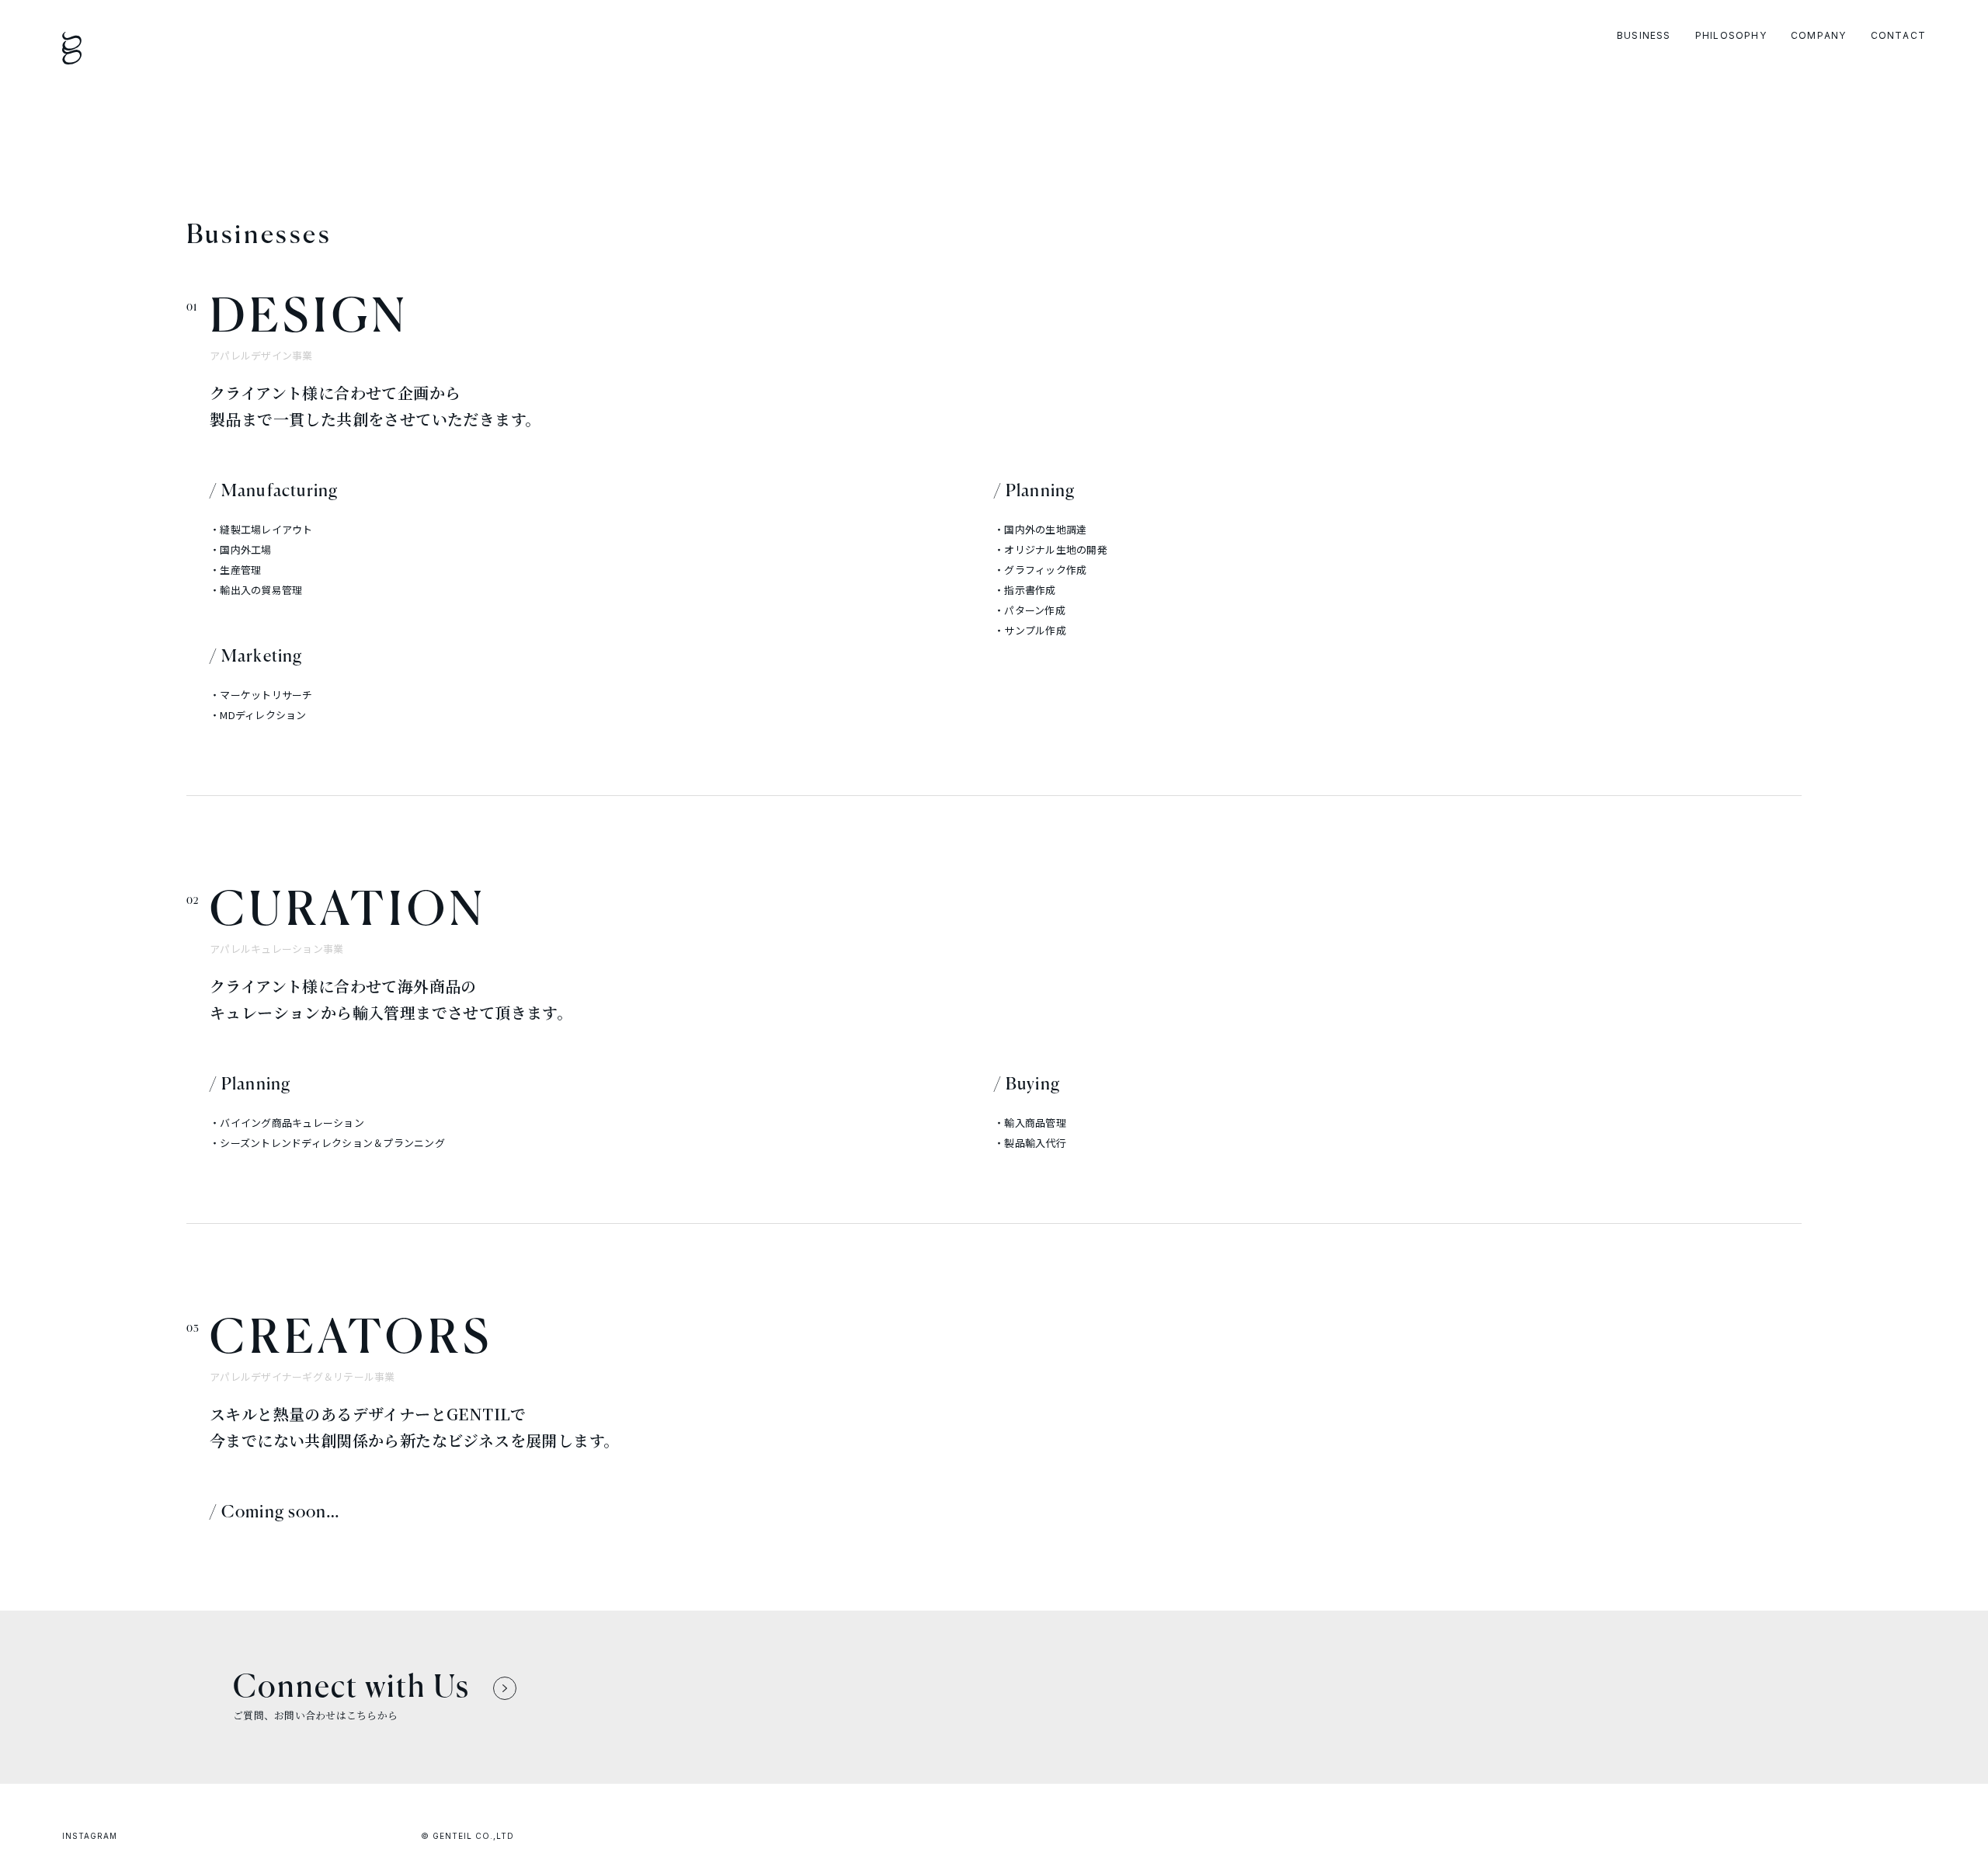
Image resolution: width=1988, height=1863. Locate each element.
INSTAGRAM (90, 1836)
